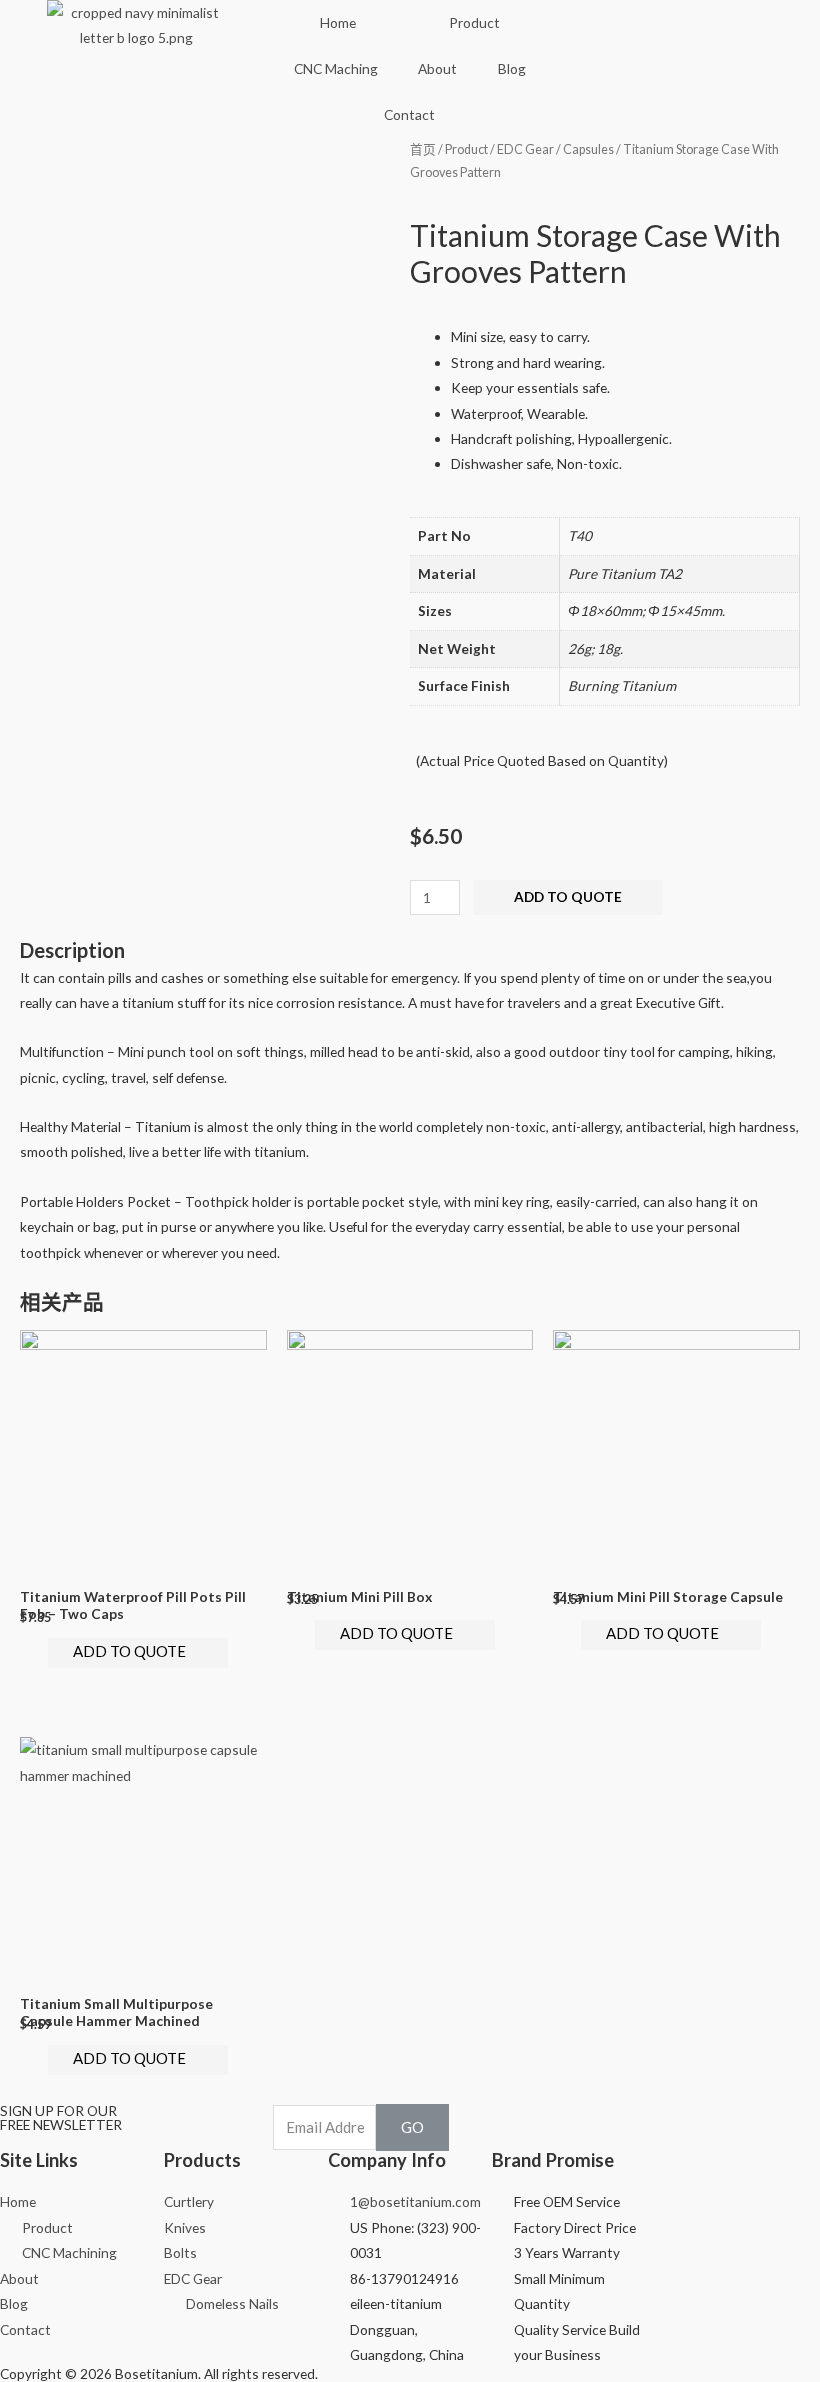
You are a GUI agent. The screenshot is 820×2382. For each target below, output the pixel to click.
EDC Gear (525, 149)
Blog (512, 68)
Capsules (588, 149)
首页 (423, 149)
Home (338, 22)
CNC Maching (336, 68)
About (437, 68)
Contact (409, 114)
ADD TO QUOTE (568, 896)
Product (474, 22)
